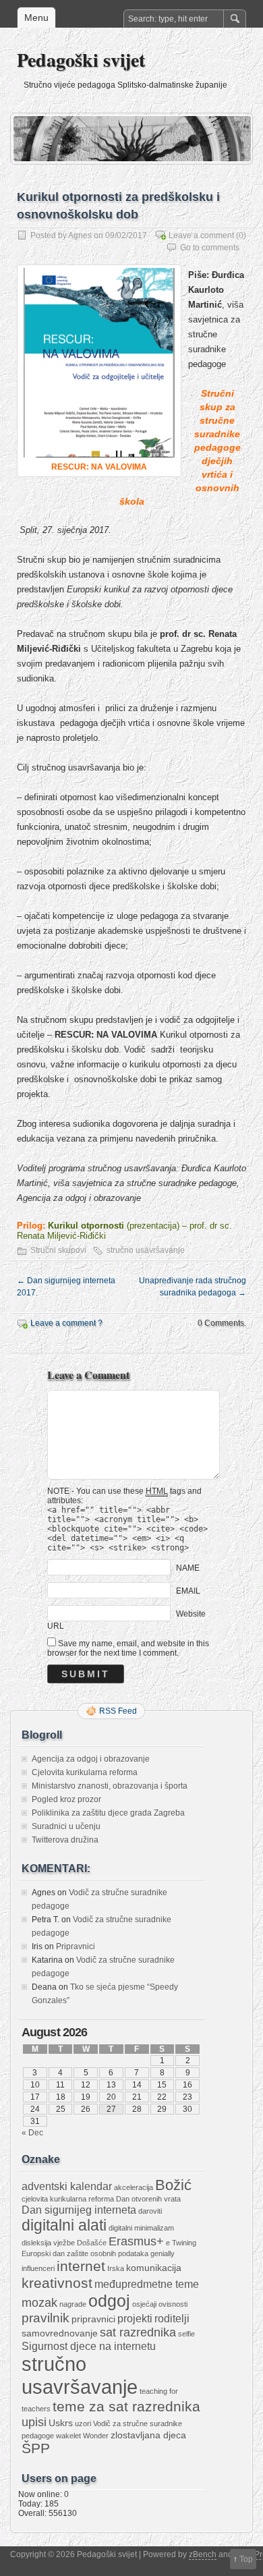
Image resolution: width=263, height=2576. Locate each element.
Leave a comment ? (66, 1323)
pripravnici (93, 2319)
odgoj (109, 2301)
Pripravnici (76, 1947)
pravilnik (46, 2318)
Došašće (92, 2243)
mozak (39, 2303)
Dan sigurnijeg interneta (79, 2210)
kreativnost (57, 2283)
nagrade (73, 2304)
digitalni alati (64, 2225)
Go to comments (210, 248)
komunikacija (154, 2268)
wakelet (68, 2436)
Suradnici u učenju (66, 1826)
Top (246, 2559)
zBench (203, 2554)
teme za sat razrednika (126, 2407)
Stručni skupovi (58, 1250)
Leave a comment (201, 235)
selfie (186, 2334)
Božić (173, 2185)
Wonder (96, 2436)
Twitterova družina (65, 1840)
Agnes (80, 235)
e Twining (181, 2243)
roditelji (172, 2318)
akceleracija (134, 2187)
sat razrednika (138, 2332)
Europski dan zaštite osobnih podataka (85, 2253)
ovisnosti (173, 2304)
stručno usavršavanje (146, 1250)
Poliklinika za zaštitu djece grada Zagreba (108, 1813)
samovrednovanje (60, 2333)
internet (81, 2266)
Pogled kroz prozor (66, 1799)
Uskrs (61, 2423)
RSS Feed (118, 1711)
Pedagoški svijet (81, 60)
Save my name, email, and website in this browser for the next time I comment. (128, 1648)
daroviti (150, 2211)
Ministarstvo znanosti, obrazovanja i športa (110, 1786)
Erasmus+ (136, 2241)
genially (163, 2253)
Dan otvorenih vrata (148, 2199)
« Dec (32, 2133)
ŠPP (36, 2448)
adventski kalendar (67, 2186)
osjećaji (144, 2304)
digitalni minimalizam (141, 2228)
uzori (83, 2424)
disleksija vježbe (48, 2243)
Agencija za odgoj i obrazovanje (91, 1759)
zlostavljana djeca (148, 2435)
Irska (116, 2268)
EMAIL (188, 1590)
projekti (135, 2318)
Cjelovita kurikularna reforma (85, 1772)
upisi (34, 2422)
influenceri (38, 2268)
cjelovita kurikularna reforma (68, 2199)
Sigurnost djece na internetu (89, 2346)
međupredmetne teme (147, 2284)
